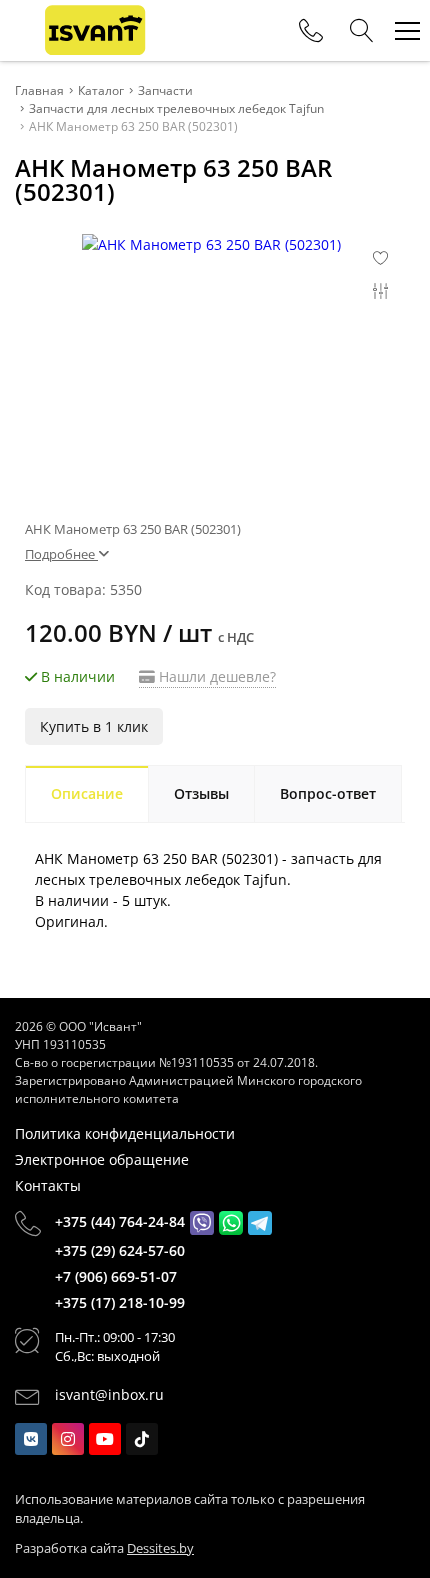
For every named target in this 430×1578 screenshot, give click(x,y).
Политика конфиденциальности (125, 1133)
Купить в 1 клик (94, 726)
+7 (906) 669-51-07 (116, 1276)
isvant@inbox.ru (109, 1394)
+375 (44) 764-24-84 (120, 1221)
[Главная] (95, 30)
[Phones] (311, 31)
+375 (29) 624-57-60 (120, 1250)
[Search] (362, 31)
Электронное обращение (102, 1159)
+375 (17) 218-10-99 (120, 1302)
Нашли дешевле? (215, 676)
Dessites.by (160, 1548)
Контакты (48, 1185)
